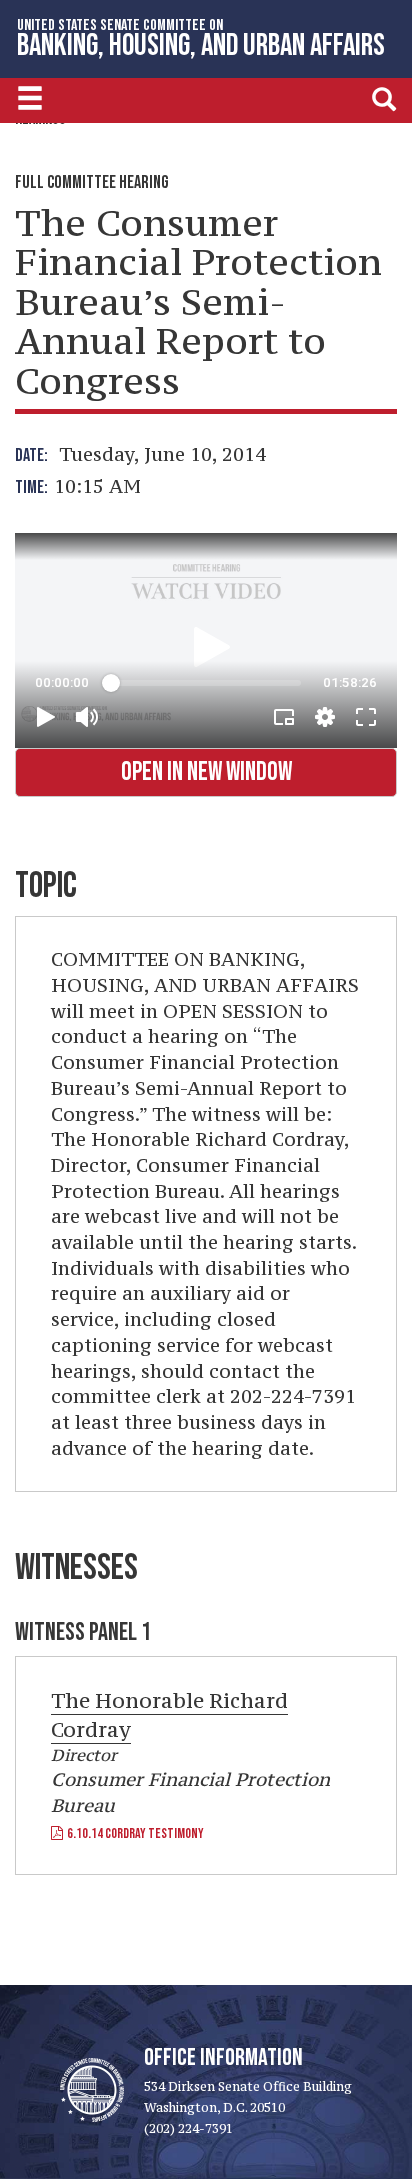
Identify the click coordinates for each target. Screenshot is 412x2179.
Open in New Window (206, 772)
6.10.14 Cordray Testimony (133, 1833)
